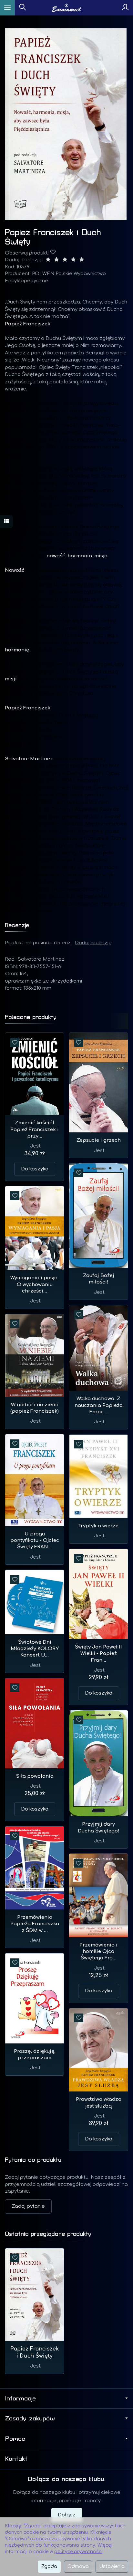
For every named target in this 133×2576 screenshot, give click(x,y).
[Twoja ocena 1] (48, 260)
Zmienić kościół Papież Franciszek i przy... (35, 1129)
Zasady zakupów (30, 2418)
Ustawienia (112, 2566)
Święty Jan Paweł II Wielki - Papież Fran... (98, 1654)
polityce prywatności (78, 2552)
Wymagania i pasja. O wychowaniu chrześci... (35, 1284)
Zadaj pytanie (28, 2206)
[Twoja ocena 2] (56, 260)
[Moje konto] (125, 8)
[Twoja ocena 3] (65, 260)
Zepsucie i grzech (99, 1140)
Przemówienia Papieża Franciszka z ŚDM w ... (35, 1924)
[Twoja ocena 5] (82, 260)
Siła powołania (35, 1776)
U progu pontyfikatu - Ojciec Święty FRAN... (35, 1541)
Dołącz (67, 2515)
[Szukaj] (23, 8)
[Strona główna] (67, 8)
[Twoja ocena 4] (73, 260)
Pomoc (15, 2439)
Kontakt (16, 2459)
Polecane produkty (31, 1017)
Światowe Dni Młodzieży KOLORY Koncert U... (35, 1649)
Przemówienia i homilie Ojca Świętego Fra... (98, 1952)
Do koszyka (35, 1169)
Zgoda (49, 2566)
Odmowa (78, 2566)
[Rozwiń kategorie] (7, 8)
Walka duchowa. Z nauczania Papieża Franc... (99, 1405)
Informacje (20, 2398)
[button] (66, 124)
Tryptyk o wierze (98, 1526)
